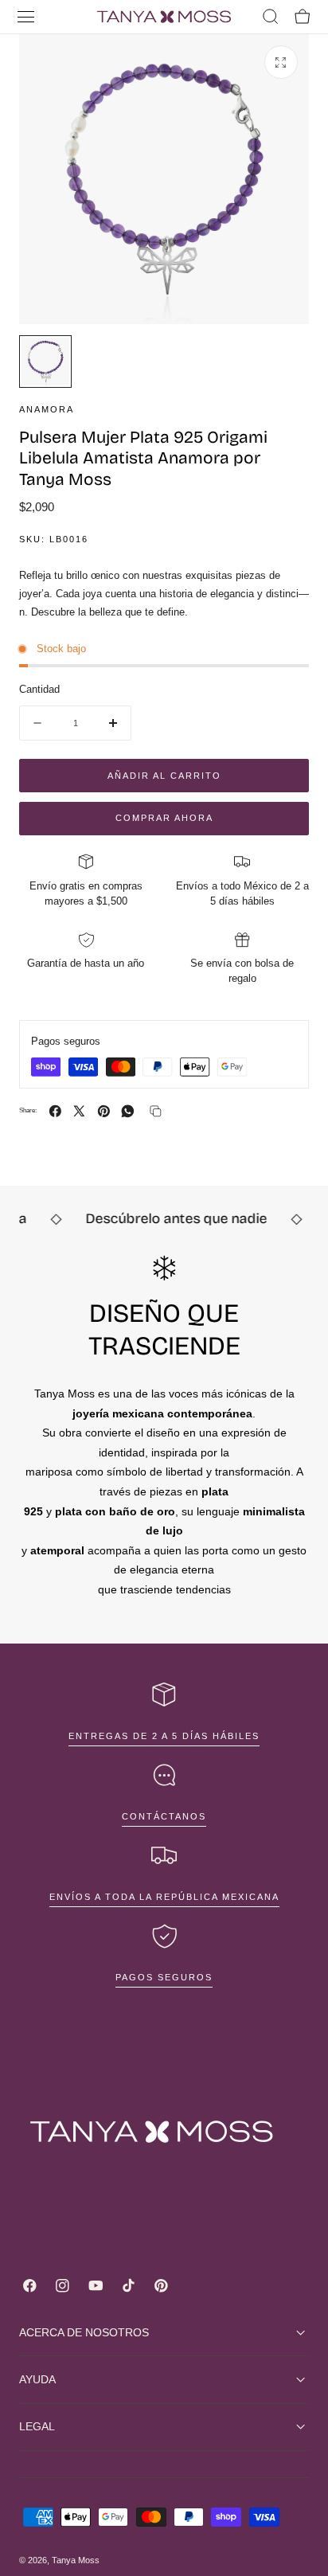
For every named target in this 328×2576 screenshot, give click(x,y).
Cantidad (39, 689)
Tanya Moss (76, 2560)
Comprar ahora (164, 818)
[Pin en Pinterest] (104, 1111)
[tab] (45, 362)
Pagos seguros (164, 1977)
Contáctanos (164, 1816)
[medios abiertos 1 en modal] (281, 62)
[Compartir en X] (79, 1111)
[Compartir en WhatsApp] (128, 1111)
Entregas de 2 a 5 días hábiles (164, 1736)
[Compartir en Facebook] (55, 1111)
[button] (26, 17)
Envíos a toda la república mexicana (164, 1897)
